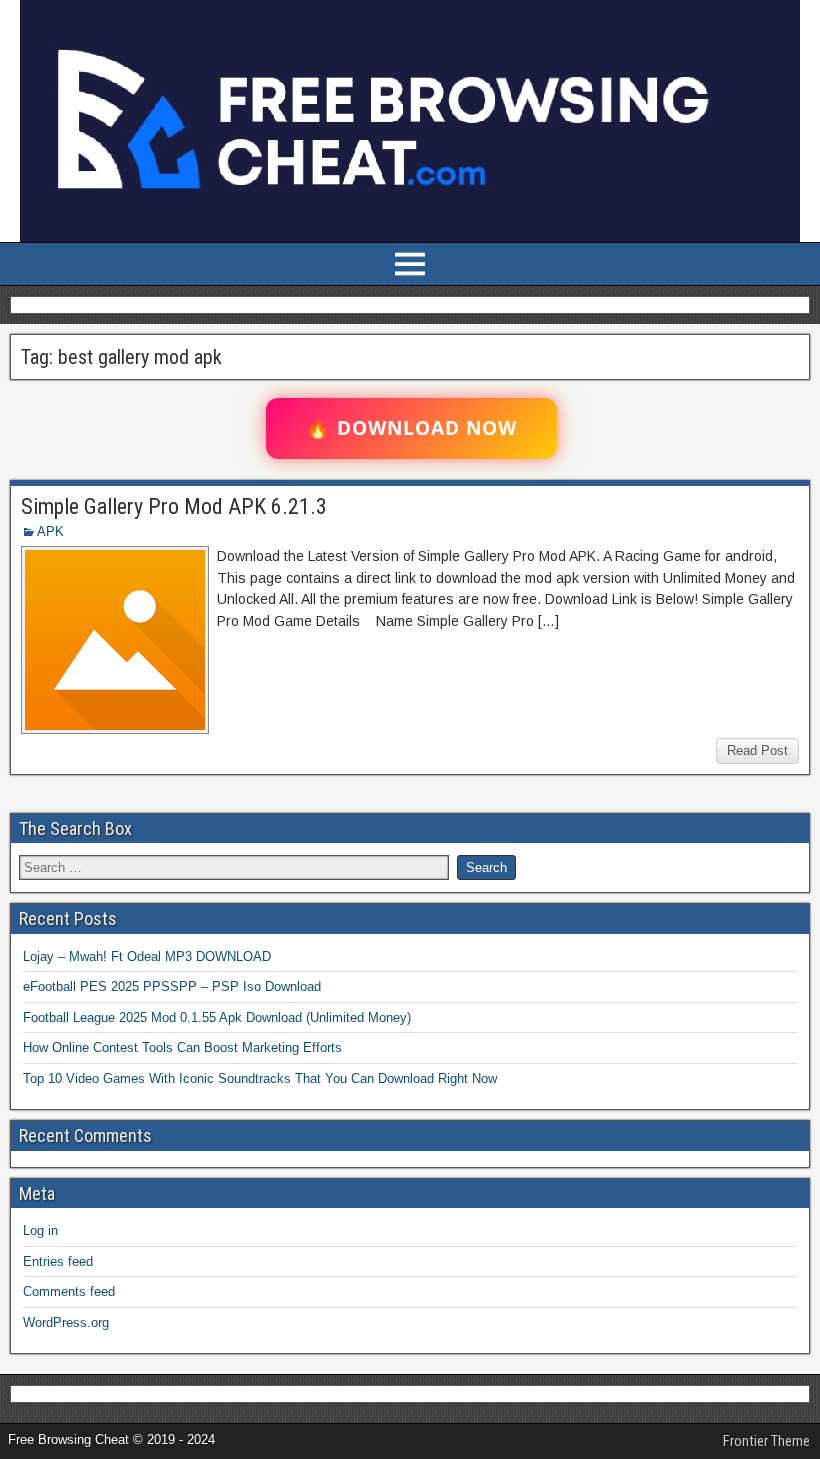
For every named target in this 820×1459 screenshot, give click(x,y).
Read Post (757, 750)
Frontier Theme (766, 1441)
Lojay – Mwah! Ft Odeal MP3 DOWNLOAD (147, 956)
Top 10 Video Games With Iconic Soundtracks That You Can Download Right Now (260, 1078)
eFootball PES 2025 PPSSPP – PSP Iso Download (172, 986)
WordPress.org (66, 1322)
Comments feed (69, 1291)
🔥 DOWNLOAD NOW (411, 428)
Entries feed (58, 1261)
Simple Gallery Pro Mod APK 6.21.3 (174, 506)
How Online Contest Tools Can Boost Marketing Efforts (182, 1047)
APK (50, 531)
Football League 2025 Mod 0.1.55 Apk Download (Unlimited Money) (217, 1017)
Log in (40, 1230)
